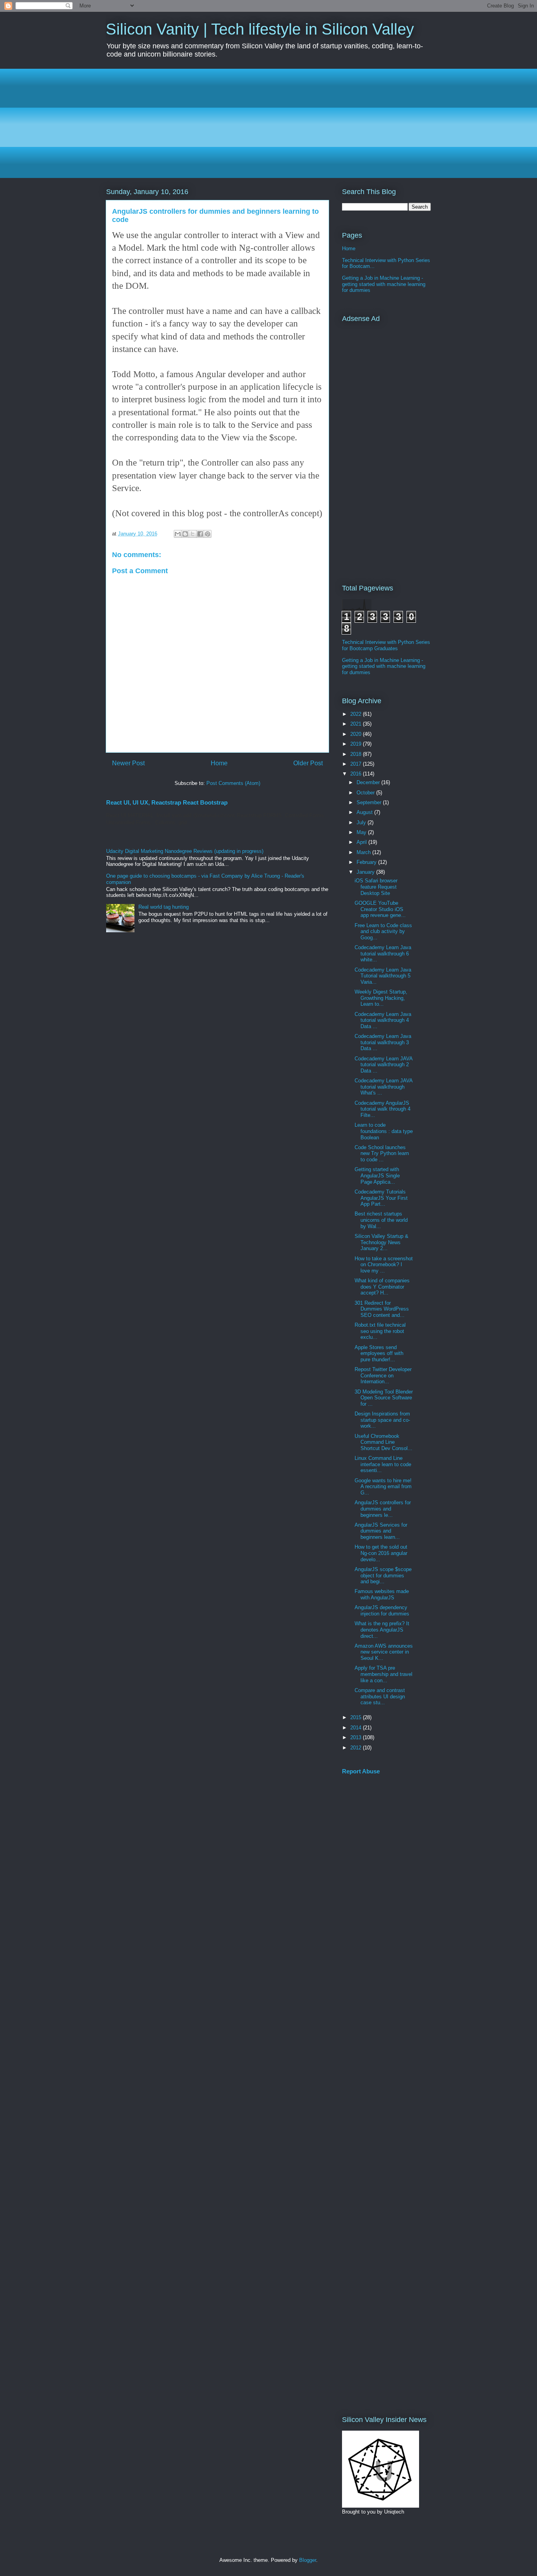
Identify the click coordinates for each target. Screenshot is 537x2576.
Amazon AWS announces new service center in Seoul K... (384, 1652)
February (367, 862)
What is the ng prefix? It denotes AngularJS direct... (382, 1630)
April (362, 842)
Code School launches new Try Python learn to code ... (382, 1153)
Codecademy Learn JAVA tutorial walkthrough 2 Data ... (383, 1065)
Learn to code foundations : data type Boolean (384, 1131)
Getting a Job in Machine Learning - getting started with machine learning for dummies (384, 284)
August (365, 812)
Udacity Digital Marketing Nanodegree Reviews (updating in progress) (185, 851)
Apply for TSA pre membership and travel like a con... (383, 1674)
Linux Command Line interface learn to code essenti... (383, 1464)
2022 (357, 714)
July (362, 822)
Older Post (308, 763)
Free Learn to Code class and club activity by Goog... (383, 931)
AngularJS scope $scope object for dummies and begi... (383, 1575)
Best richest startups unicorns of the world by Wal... (381, 1220)
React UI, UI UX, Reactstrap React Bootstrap (167, 802)
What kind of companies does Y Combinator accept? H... (382, 1287)
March (364, 852)
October (366, 793)
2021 (357, 724)
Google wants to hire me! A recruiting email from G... (383, 1487)
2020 (357, 734)
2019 (357, 744)
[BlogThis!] (185, 534)
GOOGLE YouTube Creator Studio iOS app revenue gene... (380, 909)
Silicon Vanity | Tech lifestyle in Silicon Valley (260, 29)
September (370, 802)
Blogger (308, 2560)
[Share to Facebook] (200, 534)
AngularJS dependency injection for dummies (382, 1611)
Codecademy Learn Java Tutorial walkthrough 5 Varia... (383, 976)
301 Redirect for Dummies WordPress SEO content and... (382, 1309)
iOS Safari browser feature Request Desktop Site (376, 887)
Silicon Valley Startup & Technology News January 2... (382, 1242)
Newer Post (128, 763)
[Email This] (178, 534)
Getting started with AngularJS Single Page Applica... (377, 1175)
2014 (357, 1728)
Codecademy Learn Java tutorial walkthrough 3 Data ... (383, 1042)
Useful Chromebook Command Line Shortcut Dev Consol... (383, 1442)
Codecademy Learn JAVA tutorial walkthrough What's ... (383, 1087)
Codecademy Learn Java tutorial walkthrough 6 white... (383, 953)
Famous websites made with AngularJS (382, 1594)
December (369, 782)
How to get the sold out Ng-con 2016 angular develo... (381, 1553)
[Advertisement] (268, 123)
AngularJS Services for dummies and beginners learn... (381, 1531)
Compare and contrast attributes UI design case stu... (380, 1696)
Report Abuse (361, 1771)
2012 (357, 1748)
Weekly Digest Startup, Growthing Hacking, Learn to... (381, 998)
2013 (357, 1737)
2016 (357, 774)
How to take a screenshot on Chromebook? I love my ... (384, 1265)
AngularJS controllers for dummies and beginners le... (383, 1509)
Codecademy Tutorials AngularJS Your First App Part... (381, 1198)
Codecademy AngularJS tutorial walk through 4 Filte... (383, 1109)
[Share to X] (193, 534)
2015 (357, 1717)
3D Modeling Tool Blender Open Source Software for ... (384, 1398)
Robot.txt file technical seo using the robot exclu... (380, 1331)
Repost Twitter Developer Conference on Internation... (383, 1375)
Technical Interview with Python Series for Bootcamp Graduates (386, 645)
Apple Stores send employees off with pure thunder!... (379, 1353)
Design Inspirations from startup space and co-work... (382, 1420)
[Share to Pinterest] (208, 534)
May (362, 832)
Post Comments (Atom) (233, 783)
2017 (357, 764)
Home (219, 763)
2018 (357, 754)
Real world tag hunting (164, 907)
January (366, 872)
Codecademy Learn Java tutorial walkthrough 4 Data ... (383, 1020)
